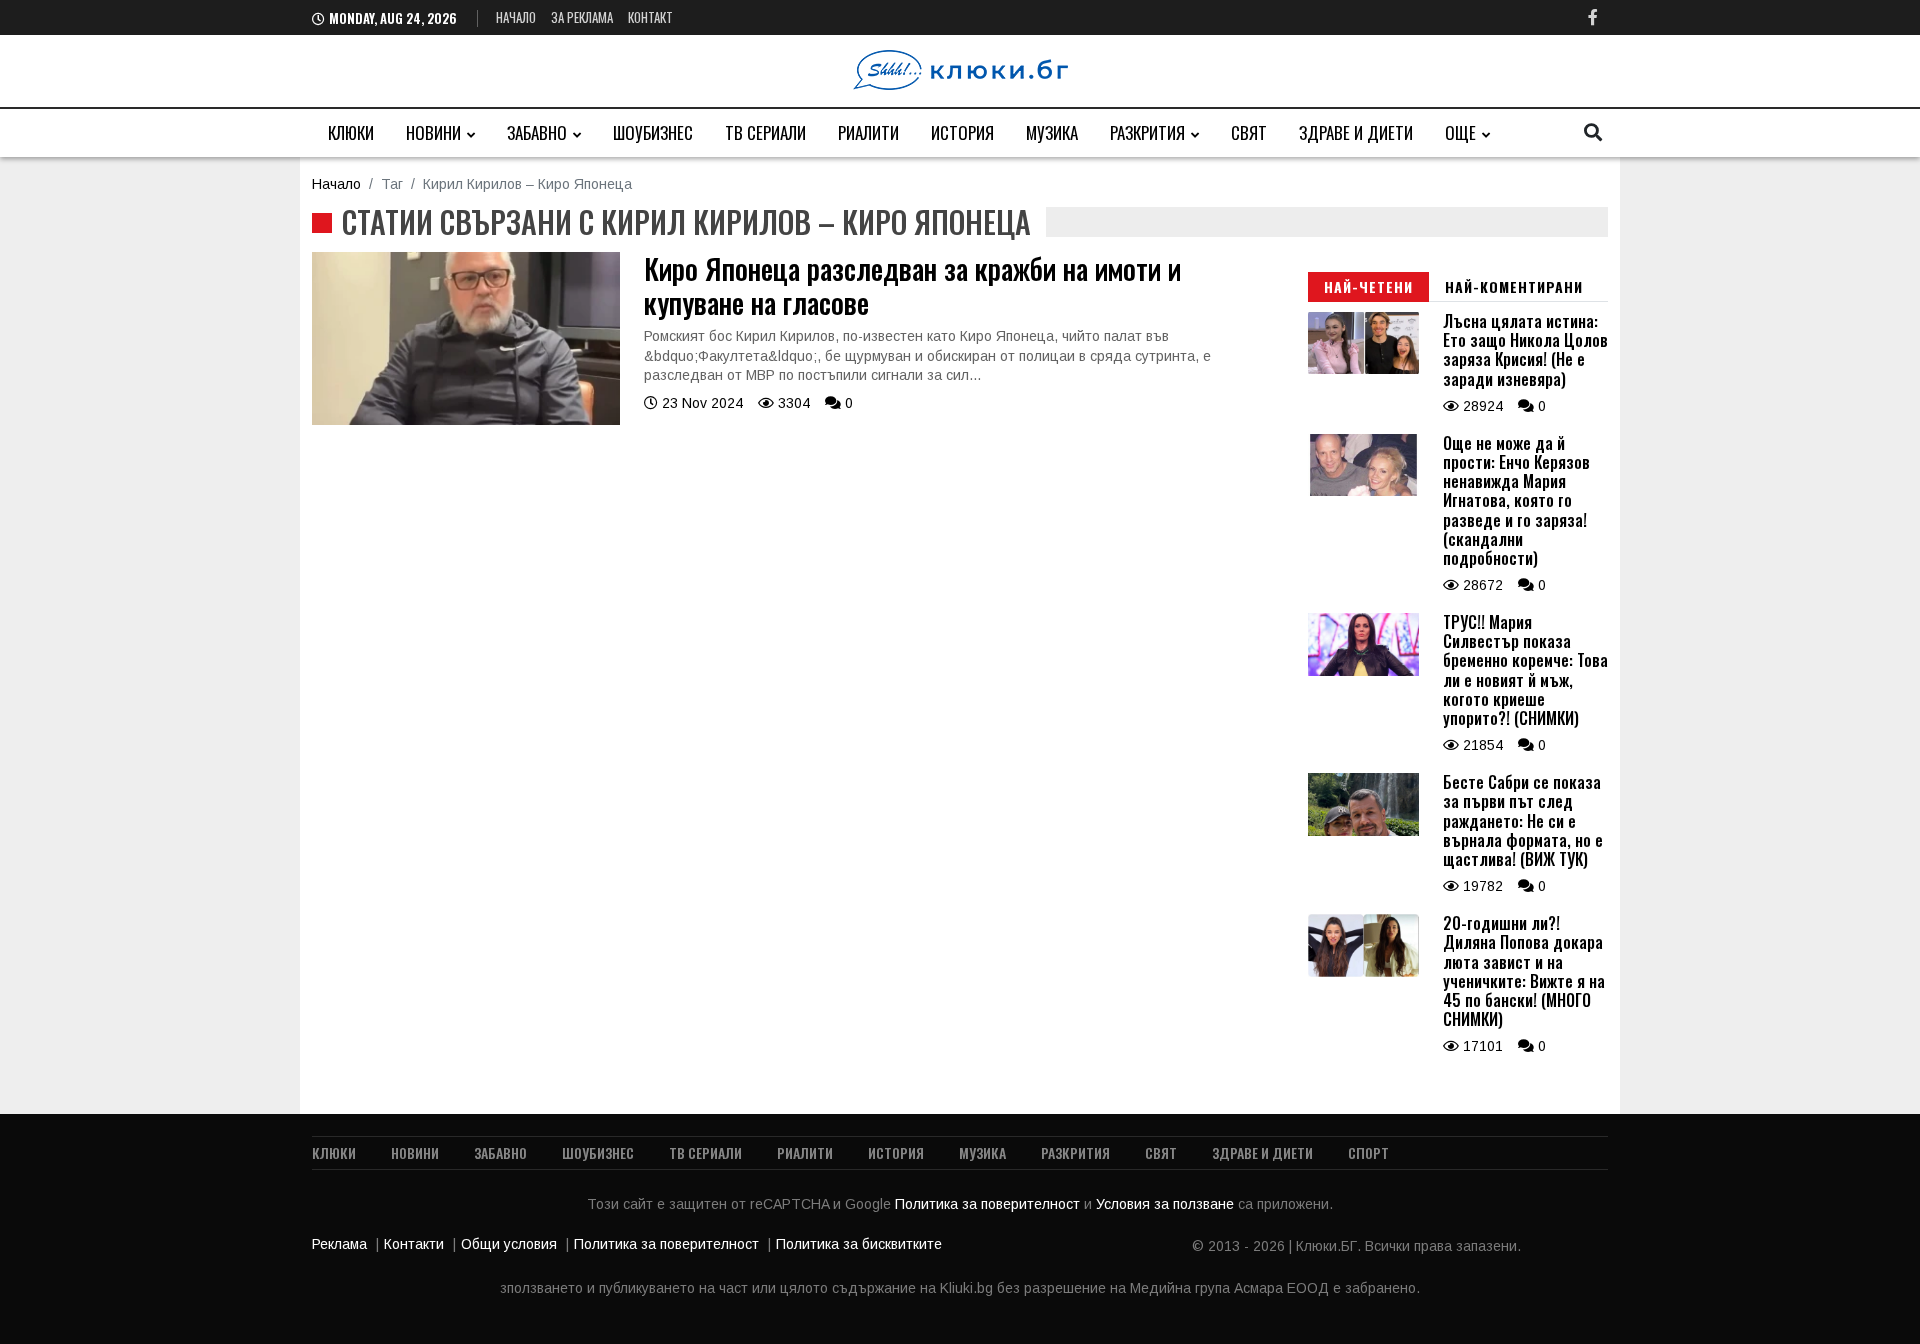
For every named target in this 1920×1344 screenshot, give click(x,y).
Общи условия (509, 1244)
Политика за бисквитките (859, 1244)
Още (1460, 132)
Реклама (339, 1244)
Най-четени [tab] (1368, 286)
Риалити (868, 132)
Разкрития (1147, 132)
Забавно (537, 132)
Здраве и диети (1356, 132)
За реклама (582, 17)
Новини (433, 132)
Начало (516, 17)
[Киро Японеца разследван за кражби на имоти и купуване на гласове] (466, 420)
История (962, 132)
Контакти (414, 1244)
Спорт (1368, 1152)
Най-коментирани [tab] (1514, 286)
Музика (1052, 132)
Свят (1249, 132)
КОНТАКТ (650, 17)
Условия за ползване (1167, 1204)
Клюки (351, 132)
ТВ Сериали (765, 132)
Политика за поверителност (989, 1204)
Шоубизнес (653, 132)
